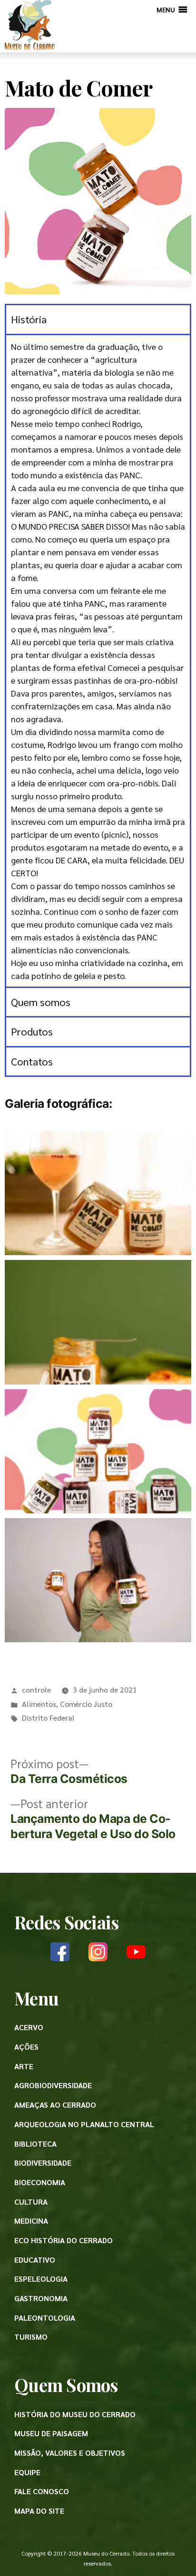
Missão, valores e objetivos (70, 2453)
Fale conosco (42, 2491)
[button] (166, 10)
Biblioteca (35, 2144)
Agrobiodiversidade (53, 2085)
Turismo (31, 2337)
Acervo (29, 2027)
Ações (26, 2047)
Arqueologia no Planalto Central (84, 2124)
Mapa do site (39, 2511)
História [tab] (29, 319)
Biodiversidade (43, 2163)
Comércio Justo (86, 1704)
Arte (24, 2066)
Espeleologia (41, 2279)
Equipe (27, 2472)
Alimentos (39, 1704)
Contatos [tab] (32, 1061)
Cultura (31, 2202)
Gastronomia (41, 2298)
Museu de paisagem (51, 2433)
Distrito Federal (48, 1718)
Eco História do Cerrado (64, 2240)
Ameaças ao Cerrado (55, 2105)
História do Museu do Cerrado (75, 2414)
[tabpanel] (98, 660)
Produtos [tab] (32, 1031)
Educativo (35, 2260)
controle (36, 1690)
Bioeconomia (40, 2182)
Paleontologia (45, 2318)
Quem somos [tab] (41, 1002)
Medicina (31, 2221)
